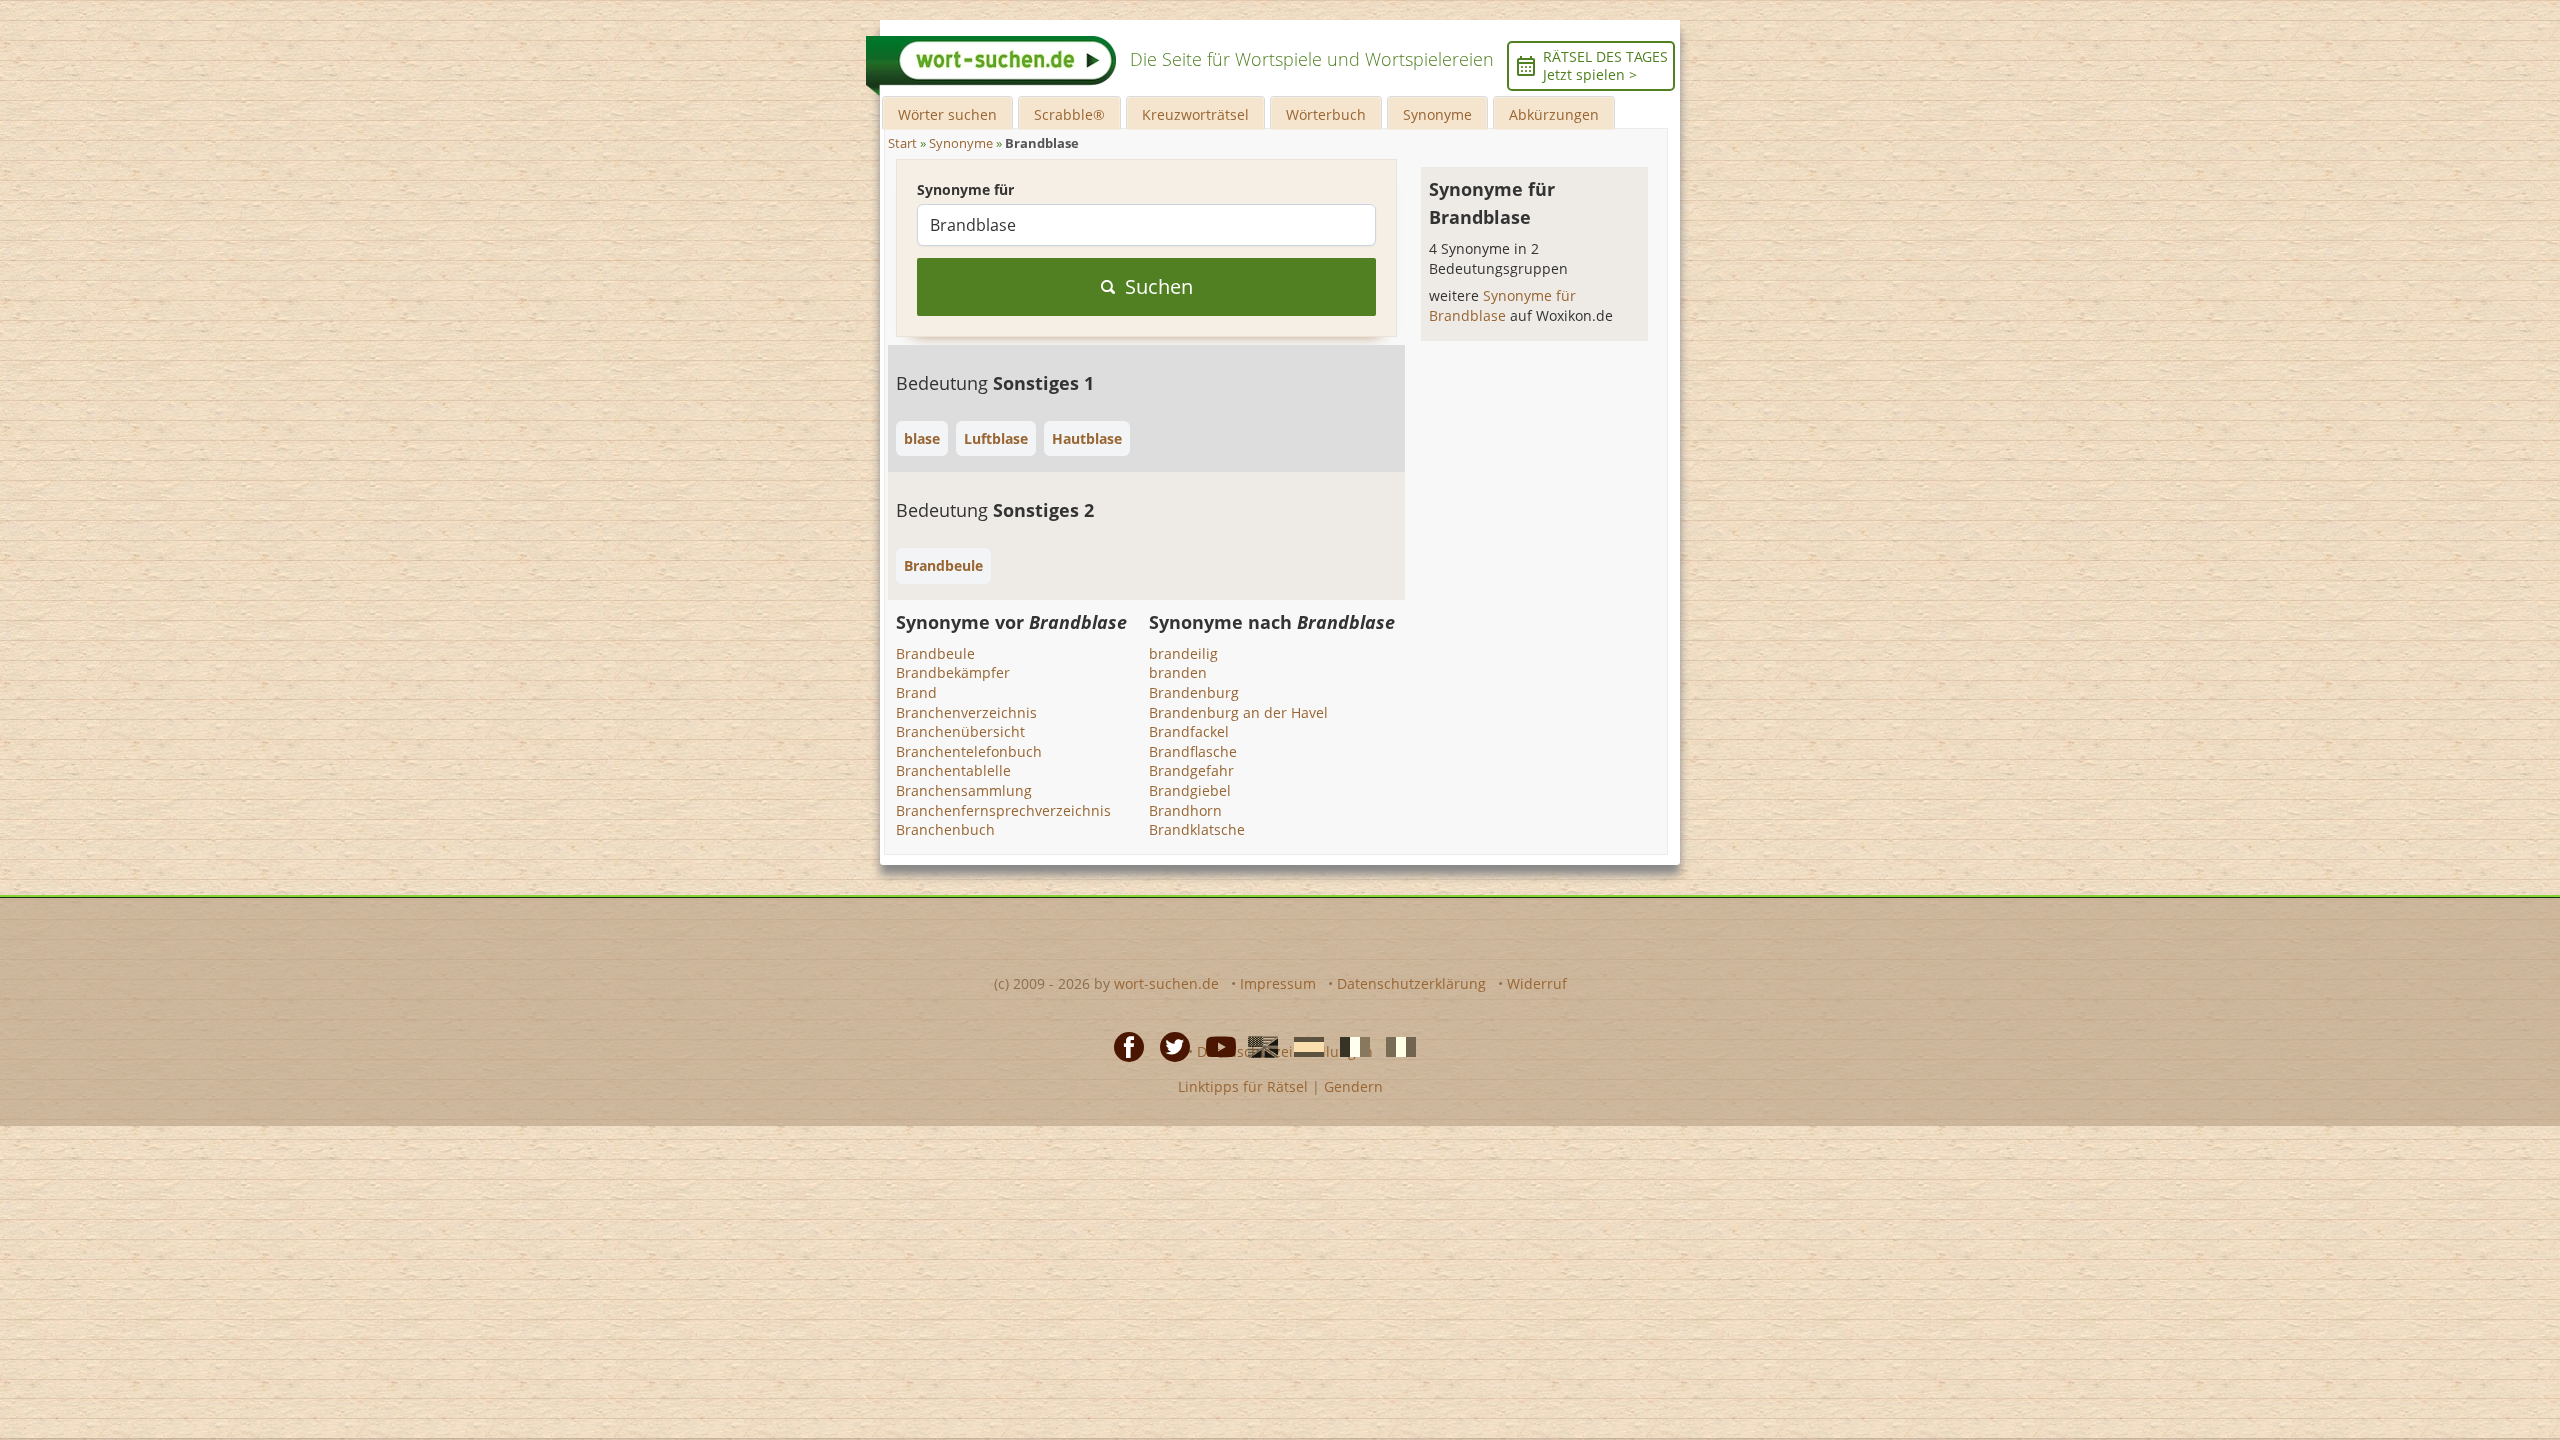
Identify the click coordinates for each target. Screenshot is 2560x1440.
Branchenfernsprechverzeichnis (1003, 810)
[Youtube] (1215, 1046)
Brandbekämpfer (953, 672)
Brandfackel (1189, 731)
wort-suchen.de (1166, 983)
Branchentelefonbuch (969, 751)
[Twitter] (1169, 1046)
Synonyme (1437, 114)
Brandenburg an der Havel (1238, 712)
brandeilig (1183, 653)
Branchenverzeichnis (966, 712)
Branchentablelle (953, 770)
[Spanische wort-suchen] (1303, 1046)
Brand (916, 692)
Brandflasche (1193, 751)
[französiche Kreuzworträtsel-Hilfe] (1349, 1046)
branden (1178, 672)
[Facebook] (1123, 1046)
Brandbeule (935, 653)
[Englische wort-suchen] (1257, 1046)
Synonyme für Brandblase (1502, 305)
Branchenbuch (945, 829)
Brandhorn (1185, 810)
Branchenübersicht (960, 731)
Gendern (1353, 1086)
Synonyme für (965, 189)
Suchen (1159, 286)
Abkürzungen (1554, 114)
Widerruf (1537, 983)
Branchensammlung (964, 790)
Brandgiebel (1190, 790)
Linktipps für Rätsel (1243, 1086)
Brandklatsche (1197, 829)
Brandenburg (1194, 692)
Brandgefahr (1191, 770)
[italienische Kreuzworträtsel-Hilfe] (1395, 1046)
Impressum (1278, 983)
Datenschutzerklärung (1411, 983)
